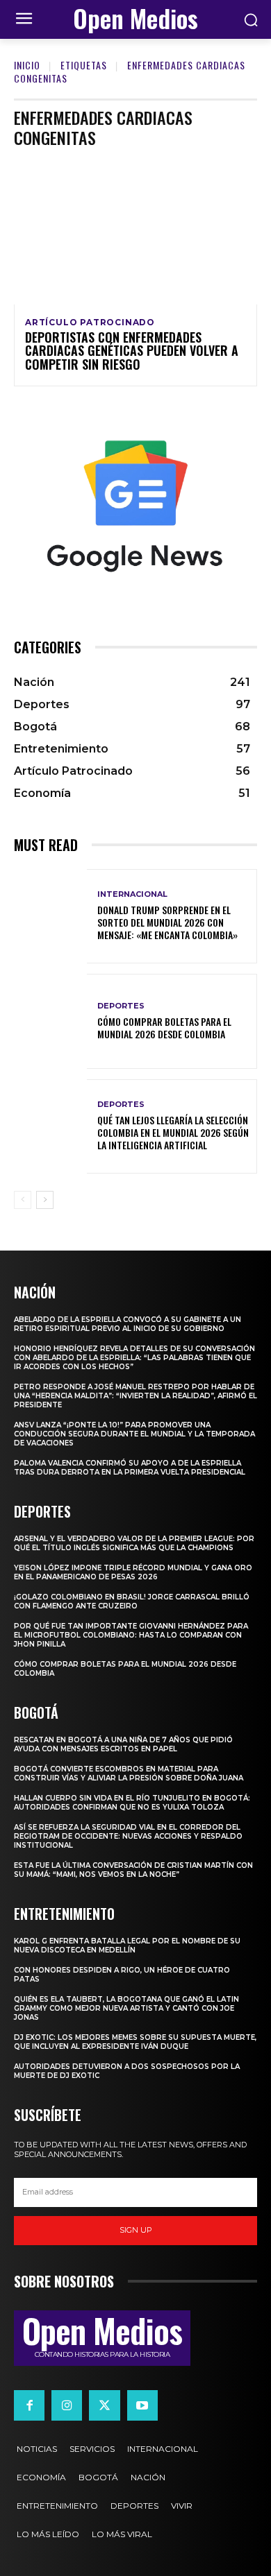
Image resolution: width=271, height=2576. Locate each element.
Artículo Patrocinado (90, 323)
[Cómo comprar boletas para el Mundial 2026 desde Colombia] (50, 1021)
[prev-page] (23, 1200)
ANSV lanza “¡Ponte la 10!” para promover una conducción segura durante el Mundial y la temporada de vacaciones (134, 1434)
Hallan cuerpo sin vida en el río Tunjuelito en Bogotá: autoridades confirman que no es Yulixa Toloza (132, 1803)
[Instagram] (67, 2405)
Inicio (27, 65)
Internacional (132, 894)
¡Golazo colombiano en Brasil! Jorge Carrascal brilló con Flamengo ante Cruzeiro (132, 1602)
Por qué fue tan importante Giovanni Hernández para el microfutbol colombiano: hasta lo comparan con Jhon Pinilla (131, 1635)
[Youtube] (142, 2405)
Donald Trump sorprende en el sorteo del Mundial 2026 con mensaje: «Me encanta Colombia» (167, 922)
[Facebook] (29, 2405)
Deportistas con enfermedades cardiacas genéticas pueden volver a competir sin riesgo (132, 351)
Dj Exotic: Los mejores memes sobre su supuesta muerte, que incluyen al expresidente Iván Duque (135, 2042)
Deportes (121, 1006)
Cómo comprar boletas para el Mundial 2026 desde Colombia (164, 1028)
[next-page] (45, 1200)
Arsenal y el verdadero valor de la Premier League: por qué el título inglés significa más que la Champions (134, 1543)
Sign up (136, 2230)
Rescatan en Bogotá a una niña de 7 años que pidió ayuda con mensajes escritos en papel (123, 1744)
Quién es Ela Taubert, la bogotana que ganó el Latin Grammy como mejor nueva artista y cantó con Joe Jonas (126, 2008)
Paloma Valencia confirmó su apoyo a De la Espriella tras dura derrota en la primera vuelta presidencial (130, 1468)
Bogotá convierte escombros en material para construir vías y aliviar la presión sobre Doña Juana (129, 1774)
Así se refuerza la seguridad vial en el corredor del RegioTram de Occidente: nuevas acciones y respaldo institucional (128, 1836)
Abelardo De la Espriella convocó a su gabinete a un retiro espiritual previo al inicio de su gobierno (128, 1324)
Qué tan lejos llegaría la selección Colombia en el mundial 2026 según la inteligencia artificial (173, 1132)
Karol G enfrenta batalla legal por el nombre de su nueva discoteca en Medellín (127, 1946)
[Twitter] (104, 2405)
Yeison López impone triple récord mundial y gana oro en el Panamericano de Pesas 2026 (133, 1572)
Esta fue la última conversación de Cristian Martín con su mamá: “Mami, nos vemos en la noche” (133, 1870)
